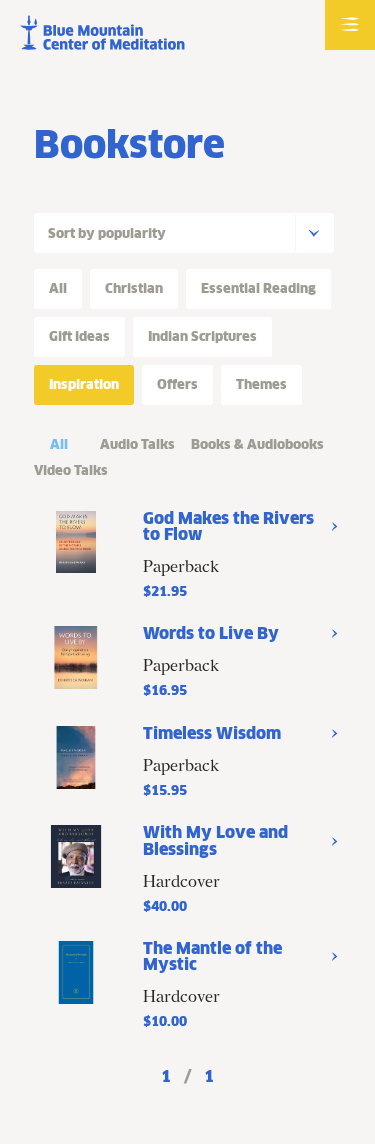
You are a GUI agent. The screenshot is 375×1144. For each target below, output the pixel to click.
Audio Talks (137, 444)
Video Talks (71, 470)
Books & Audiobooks (257, 444)
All (59, 444)
